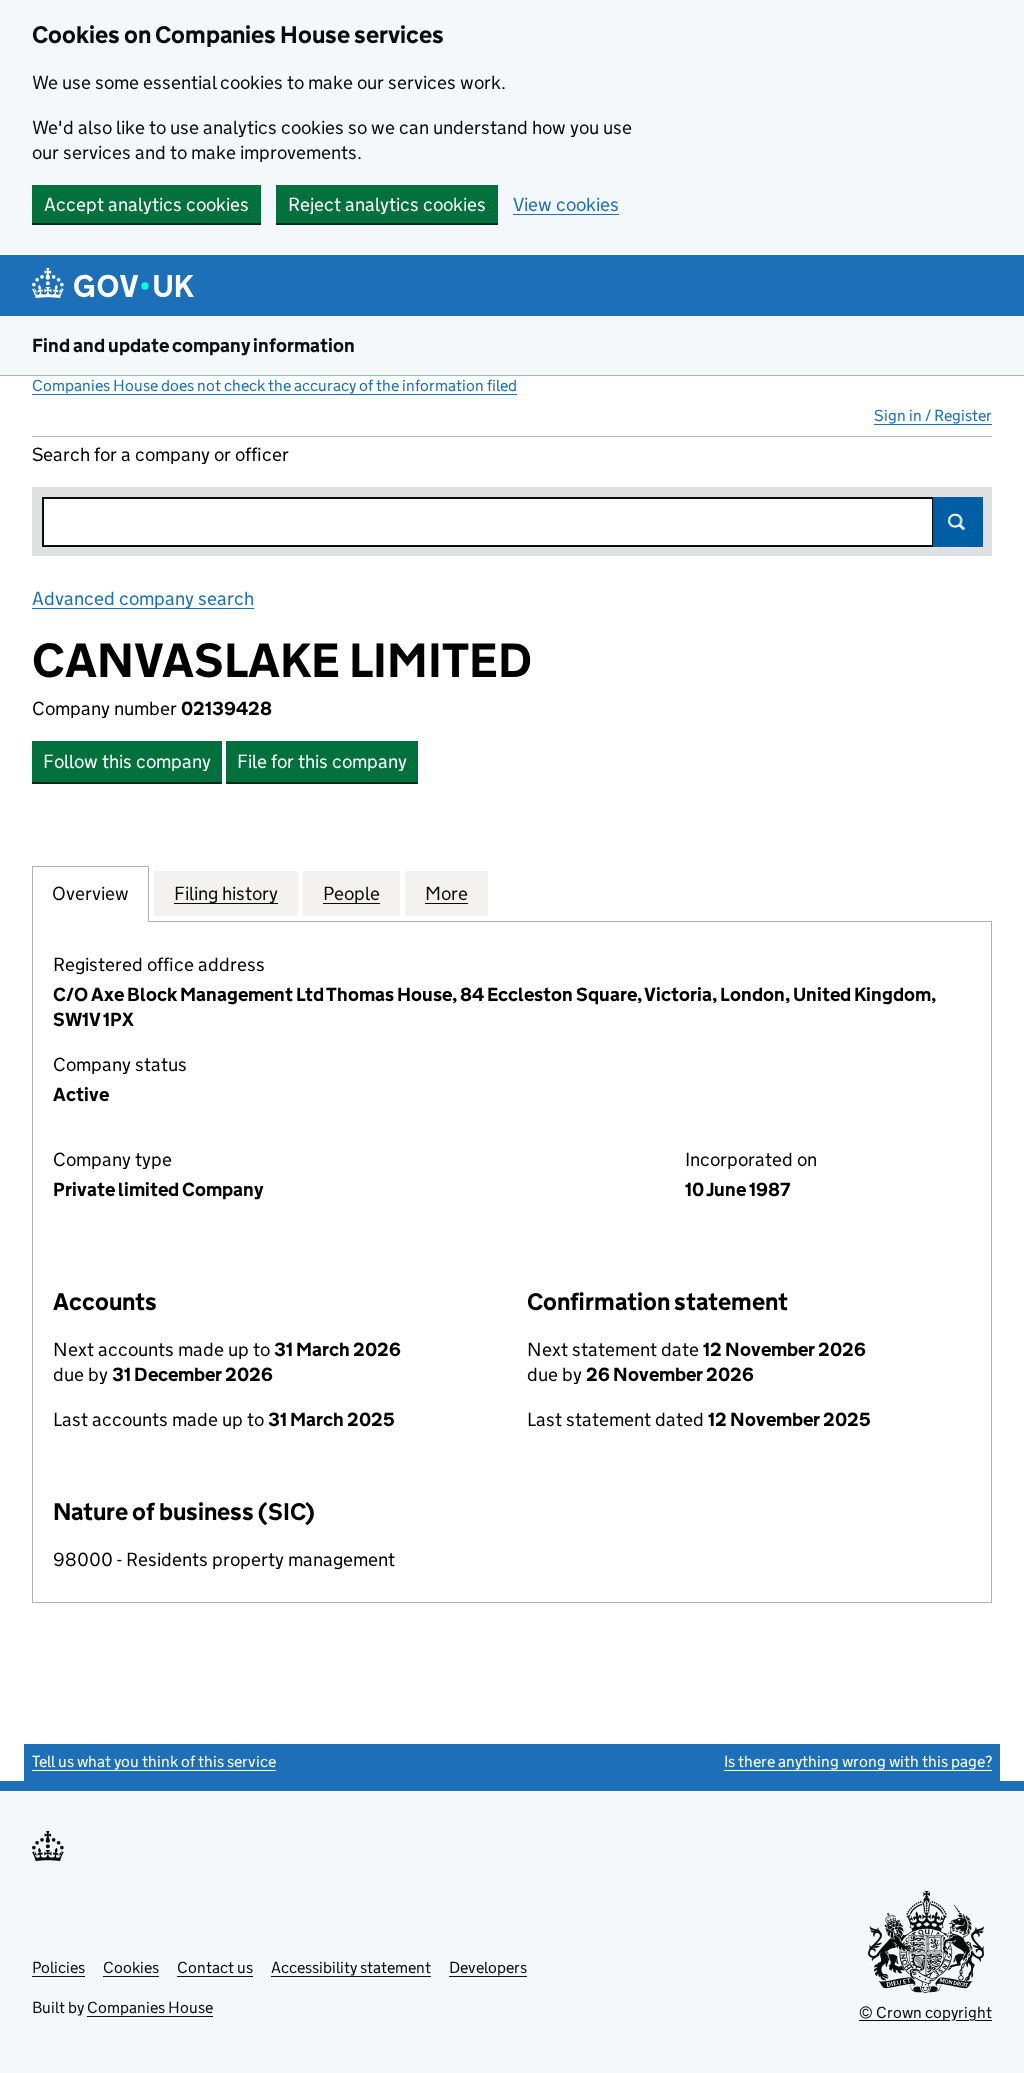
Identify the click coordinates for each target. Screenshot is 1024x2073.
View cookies (566, 204)
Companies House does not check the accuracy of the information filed (274, 385)
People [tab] (351, 893)
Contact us (215, 1967)
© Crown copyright (925, 2012)
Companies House (150, 2007)
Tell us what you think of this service (154, 1761)
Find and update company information (193, 345)
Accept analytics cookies (146, 204)
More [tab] (446, 893)
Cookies (131, 1967)
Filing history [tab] (226, 893)
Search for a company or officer (160, 454)
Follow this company (127, 761)
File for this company (322, 761)
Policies (58, 1967)
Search (958, 522)
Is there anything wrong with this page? (858, 1761)
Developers (488, 1967)
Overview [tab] (90, 893)
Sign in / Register (933, 415)
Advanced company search (143, 598)
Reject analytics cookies (387, 204)
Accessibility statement (351, 1967)
